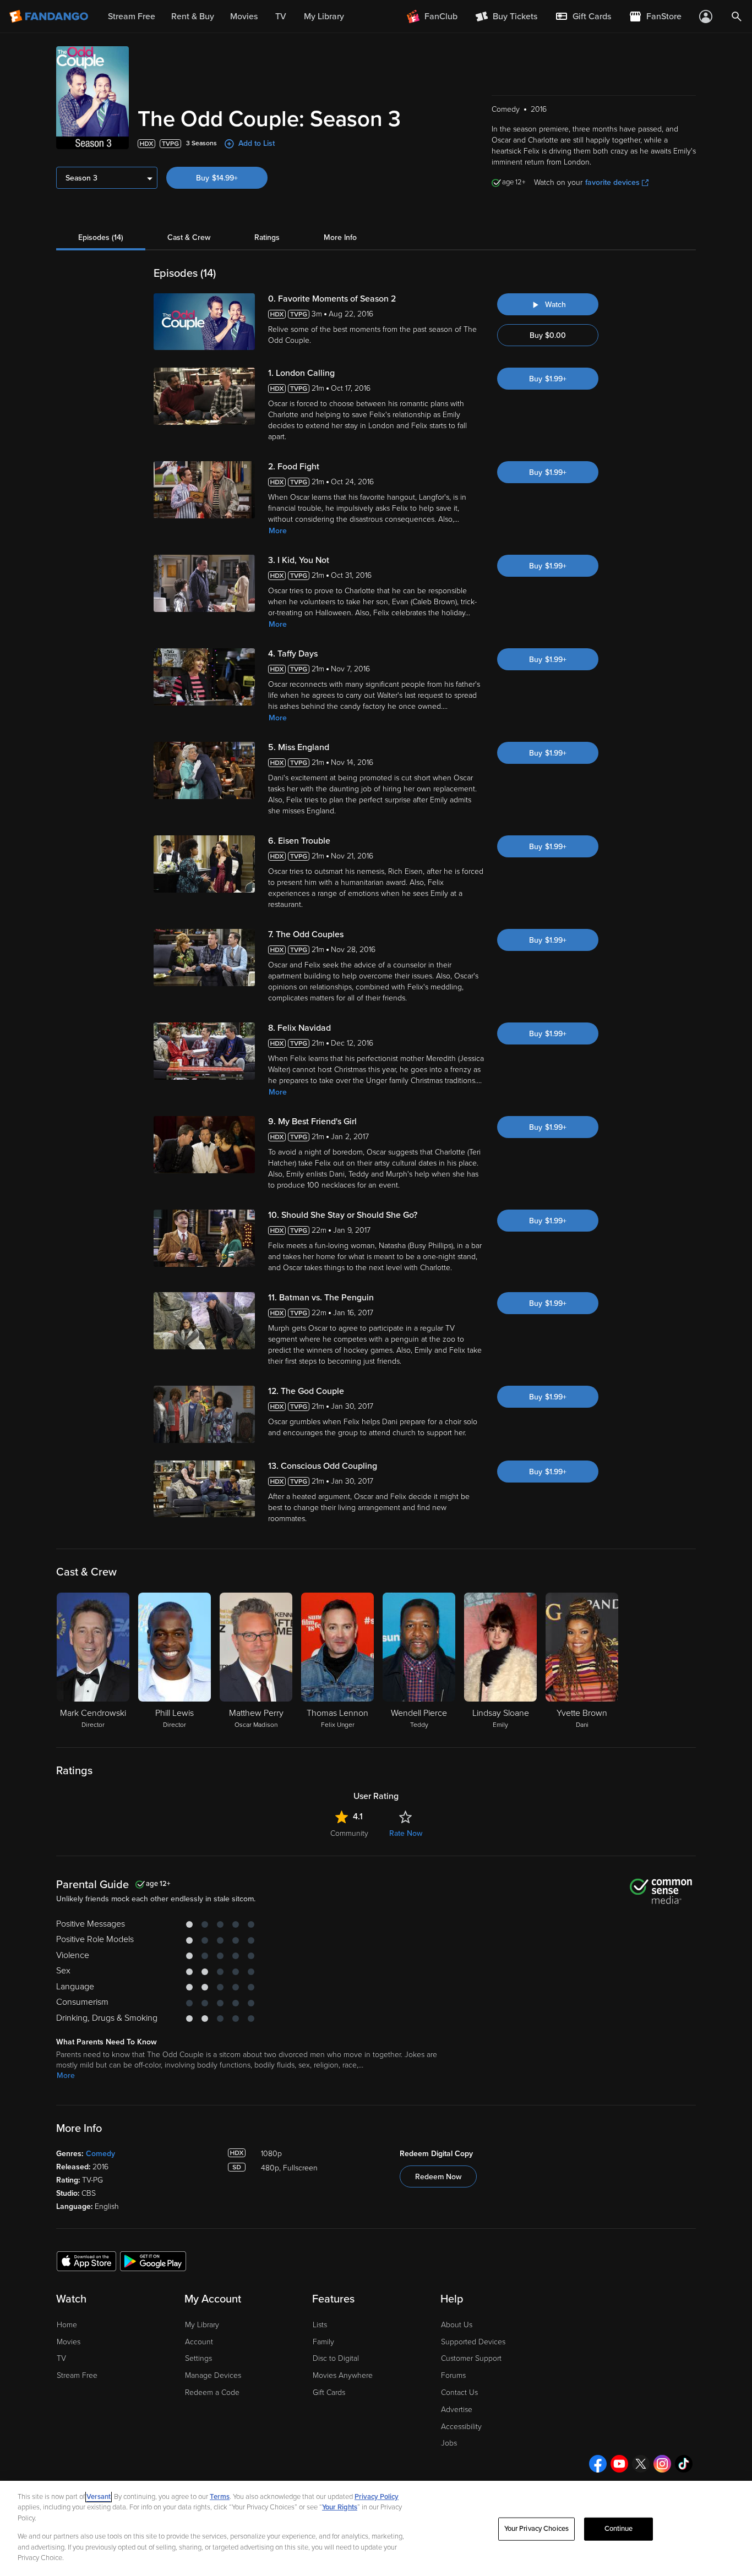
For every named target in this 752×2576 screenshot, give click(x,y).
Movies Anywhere (343, 2375)
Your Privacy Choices (537, 2529)
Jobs (449, 2443)
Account (199, 2342)
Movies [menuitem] (244, 17)
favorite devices (612, 182)
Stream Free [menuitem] (132, 17)
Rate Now (406, 1833)
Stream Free (77, 2375)
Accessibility (461, 2427)
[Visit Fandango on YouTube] (619, 2464)
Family (323, 2342)
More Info (340, 237)
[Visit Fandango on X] (641, 2464)
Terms (220, 2497)
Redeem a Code (212, 2392)
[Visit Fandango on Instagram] (662, 2464)
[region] (376, 2528)
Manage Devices (213, 2375)
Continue (619, 2529)
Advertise (457, 2410)
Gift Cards (329, 2392)
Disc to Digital (336, 2358)
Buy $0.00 (548, 335)
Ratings (267, 237)
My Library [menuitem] (324, 17)
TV (61, 2358)
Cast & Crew (189, 237)
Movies (69, 2342)
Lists (320, 2325)
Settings (198, 2358)
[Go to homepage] (50, 17)
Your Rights (340, 2507)
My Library (202, 2325)
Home (67, 2325)
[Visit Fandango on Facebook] (598, 2464)
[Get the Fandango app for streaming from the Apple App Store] (86, 2261)
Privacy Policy (377, 2497)
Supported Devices (473, 2342)
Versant (99, 2497)
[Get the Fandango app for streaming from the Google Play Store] (153, 2261)
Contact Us (459, 2392)
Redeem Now (438, 2177)
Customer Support (471, 2358)
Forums (453, 2375)
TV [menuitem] (281, 17)
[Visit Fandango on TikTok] (684, 2464)
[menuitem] (583, 17)
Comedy (100, 2154)
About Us (457, 2325)
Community (349, 1833)
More (278, 531)
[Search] (737, 17)
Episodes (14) (101, 237)
